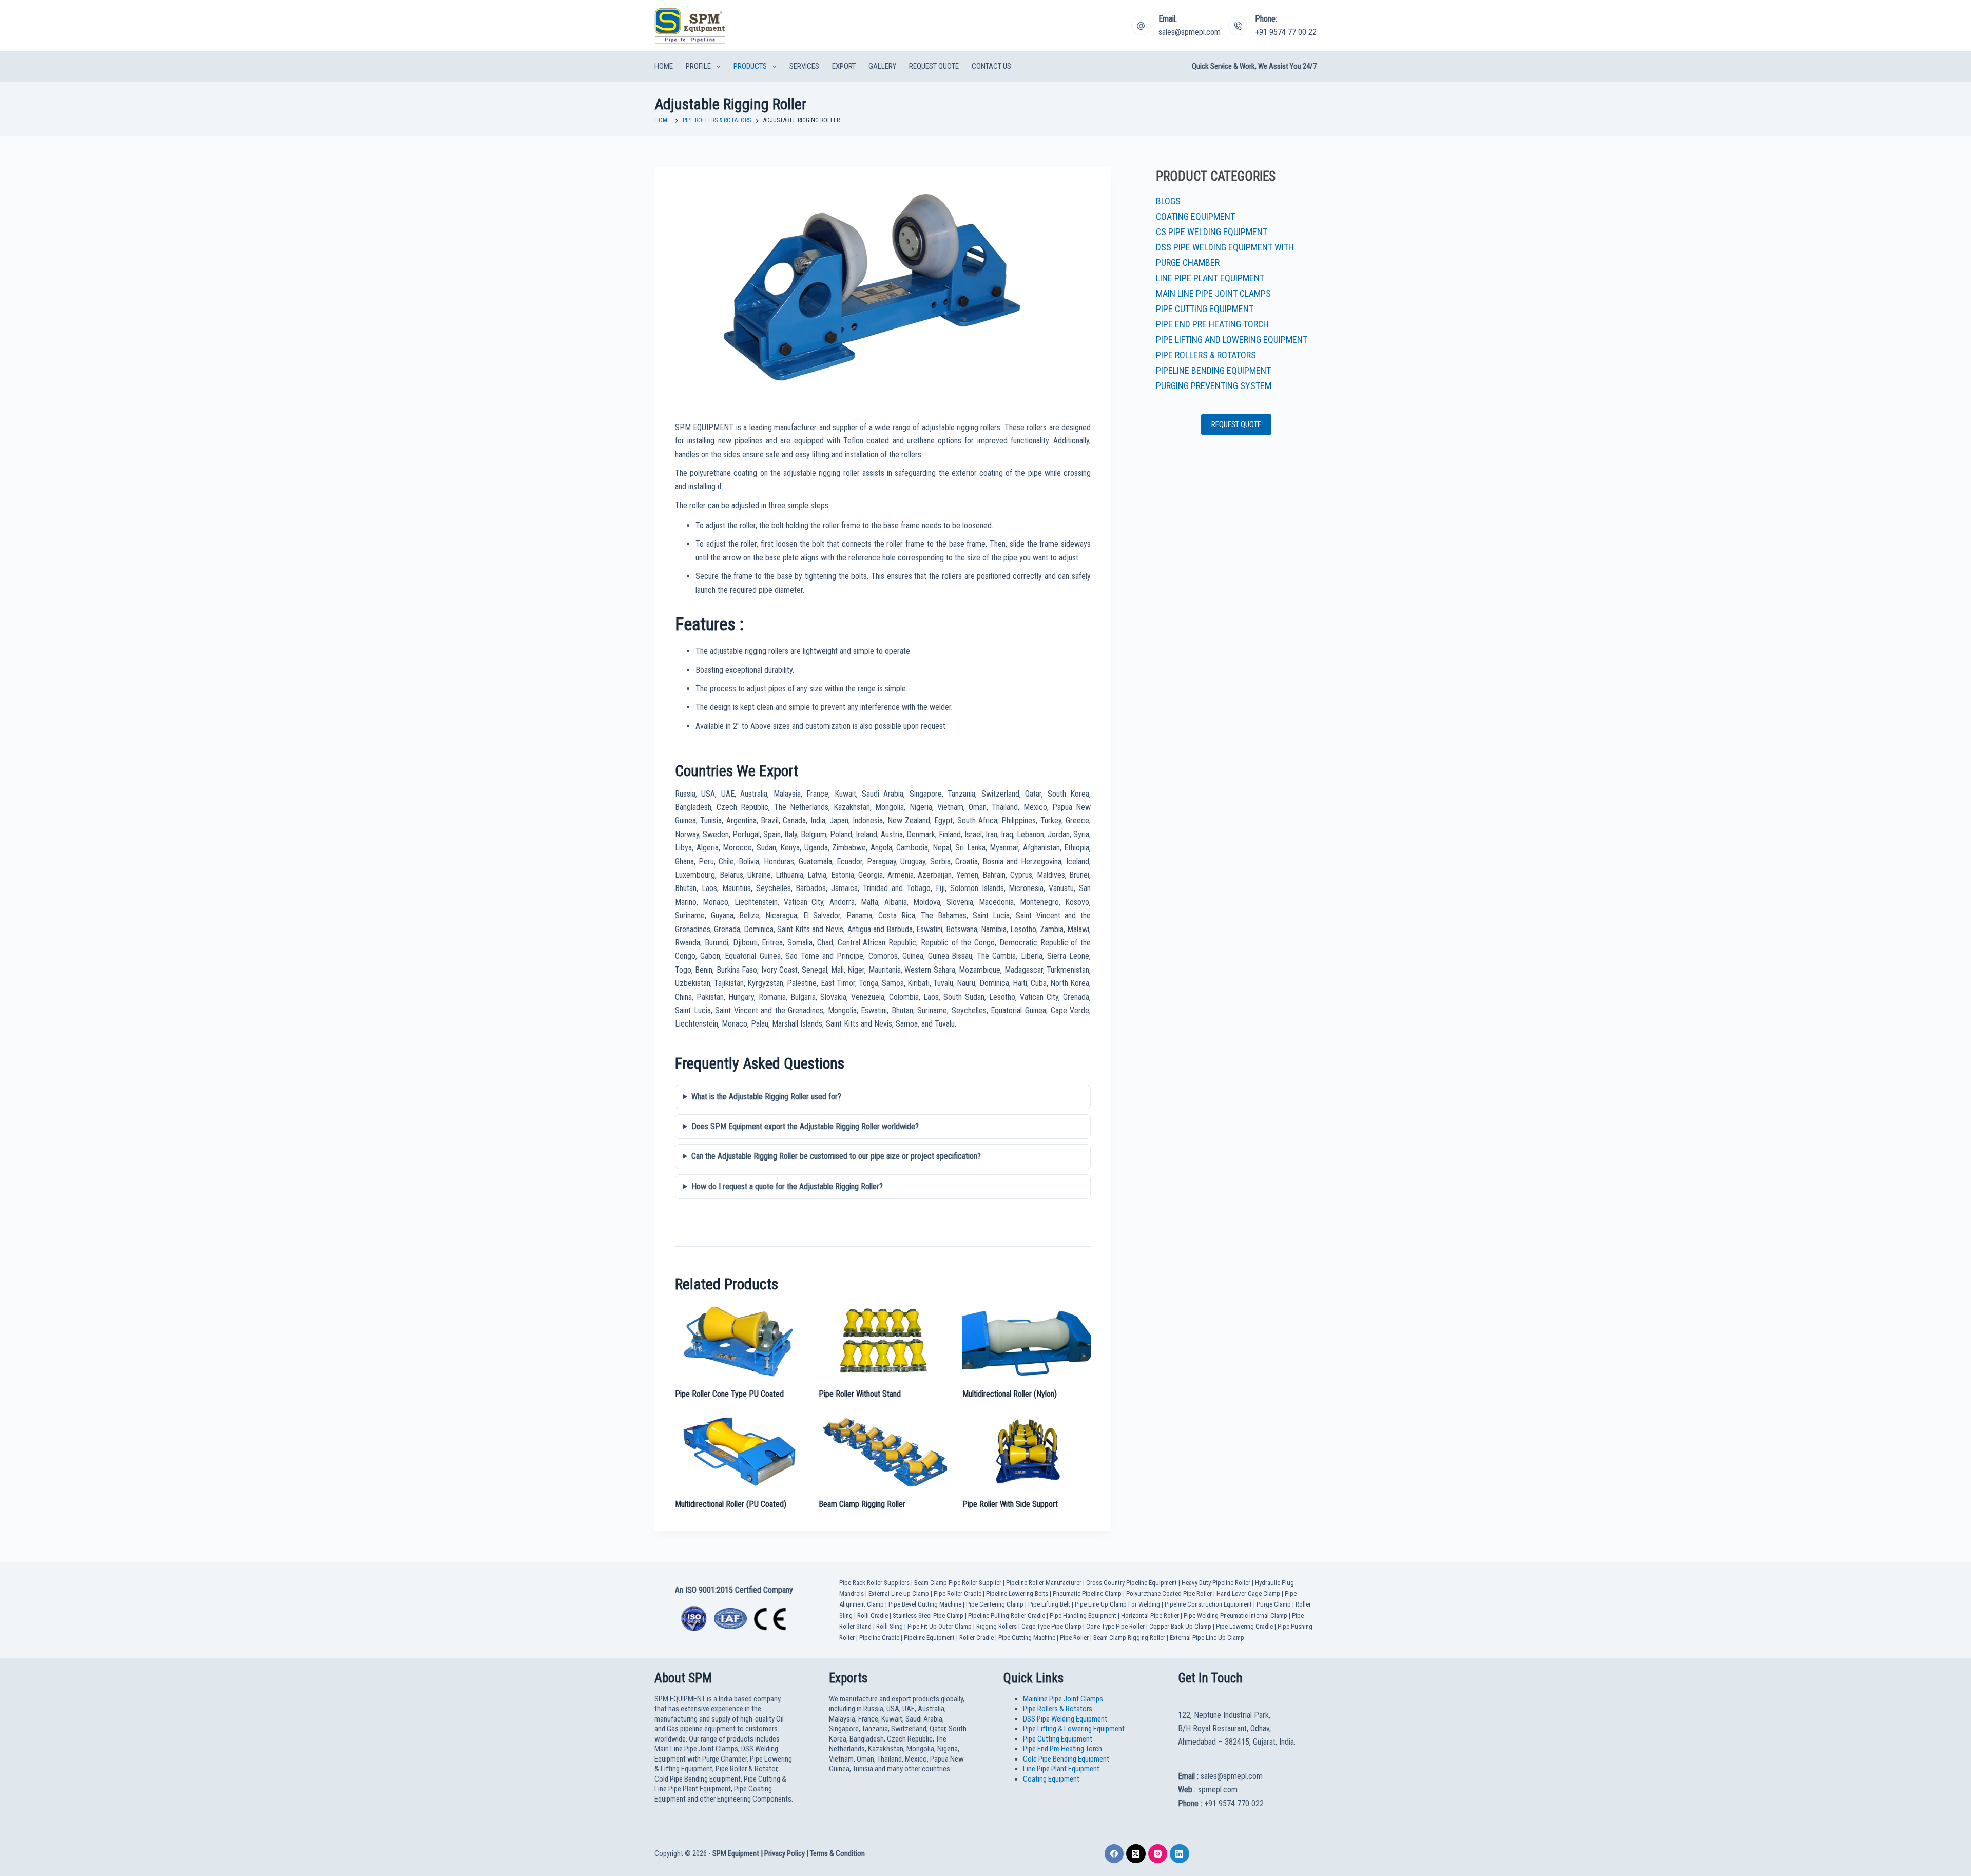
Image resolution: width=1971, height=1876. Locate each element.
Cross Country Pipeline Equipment (1132, 1583)
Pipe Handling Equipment (1083, 1616)
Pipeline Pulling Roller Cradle (1007, 1616)
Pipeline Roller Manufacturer (1044, 1583)
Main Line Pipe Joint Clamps (1213, 293)
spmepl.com (1218, 1790)
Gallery (882, 66)
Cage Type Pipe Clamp (1051, 1626)
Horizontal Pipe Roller (1150, 1616)
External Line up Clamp (899, 1593)
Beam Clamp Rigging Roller (862, 1504)
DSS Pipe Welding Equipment (1065, 1719)
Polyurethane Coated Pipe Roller (1169, 1593)
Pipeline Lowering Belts (1017, 1593)
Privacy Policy (785, 1853)
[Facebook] (1114, 1854)
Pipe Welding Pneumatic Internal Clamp (1235, 1616)
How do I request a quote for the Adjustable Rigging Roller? (787, 1186)
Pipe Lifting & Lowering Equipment (1074, 1729)
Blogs (1168, 201)
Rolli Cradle (873, 1616)
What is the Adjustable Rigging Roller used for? (766, 1097)
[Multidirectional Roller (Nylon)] (1027, 1341)
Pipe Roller (1074, 1638)
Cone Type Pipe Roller (1115, 1626)
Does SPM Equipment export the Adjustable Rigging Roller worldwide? (805, 1126)
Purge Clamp (1274, 1604)
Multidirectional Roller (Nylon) (1010, 1394)
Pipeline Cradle (879, 1638)
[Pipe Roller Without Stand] (883, 1341)
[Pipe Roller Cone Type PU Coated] (739, 1341)
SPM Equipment (736, 1853)
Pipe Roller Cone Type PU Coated (729, 1394)
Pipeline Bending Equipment (1213, 370)
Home (664, 66)
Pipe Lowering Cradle (1244, 1626)
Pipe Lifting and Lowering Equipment (1232, 340)
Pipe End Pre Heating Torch (1212, 324)
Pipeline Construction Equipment (1208, 1604)
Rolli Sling (890, 1626)
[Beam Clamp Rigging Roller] (883, 1452)
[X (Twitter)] (1136, 1854)
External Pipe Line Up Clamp (1207, 1638)
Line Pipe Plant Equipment (1210, 278)
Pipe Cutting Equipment (1205, 309)
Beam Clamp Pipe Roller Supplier (958, 1583)
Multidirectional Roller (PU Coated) (731, 1504)
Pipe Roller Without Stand (860, 1394)
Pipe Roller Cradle (958, 1593)
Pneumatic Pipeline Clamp (1087, 1593)
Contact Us (991, 66)
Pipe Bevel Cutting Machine (925, 1604)
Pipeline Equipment (929, 1638)
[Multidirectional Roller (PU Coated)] (739, 1452)
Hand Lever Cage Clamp (1248, 1593)
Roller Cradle (977, 1638)
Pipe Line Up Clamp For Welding (1117, 1604)
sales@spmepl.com (1190, 32)
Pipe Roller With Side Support (1010, 1504)
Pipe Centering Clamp (995, 1604)
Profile (698, 66)
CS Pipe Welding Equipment (1212, 232)
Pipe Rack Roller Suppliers (874, 1583)
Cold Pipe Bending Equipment (1066, 1759)
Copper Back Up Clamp (1180, 1626)
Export (844, 66)
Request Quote (934, 66)
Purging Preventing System (1214, 386)
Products (750, 66)
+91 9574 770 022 (1234, 1803)
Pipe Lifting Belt (1049, 1604)
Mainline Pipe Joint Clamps (1063, 1699)
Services (804, 66)
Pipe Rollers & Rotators (1206, 355)
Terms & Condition (837, 1853)
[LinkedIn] (1180, 1854)
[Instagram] (1158, 1854)
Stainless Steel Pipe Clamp (928, 1616)
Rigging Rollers (997, 1626)
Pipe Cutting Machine (1027, 1638)
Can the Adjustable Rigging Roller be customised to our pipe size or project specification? (836, 1156)
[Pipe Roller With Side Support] (1027, 1452)
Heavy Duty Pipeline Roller (1216, 1583)
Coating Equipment (1195, 216)
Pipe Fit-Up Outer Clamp (940, 1626)
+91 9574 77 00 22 (1286, 32)
